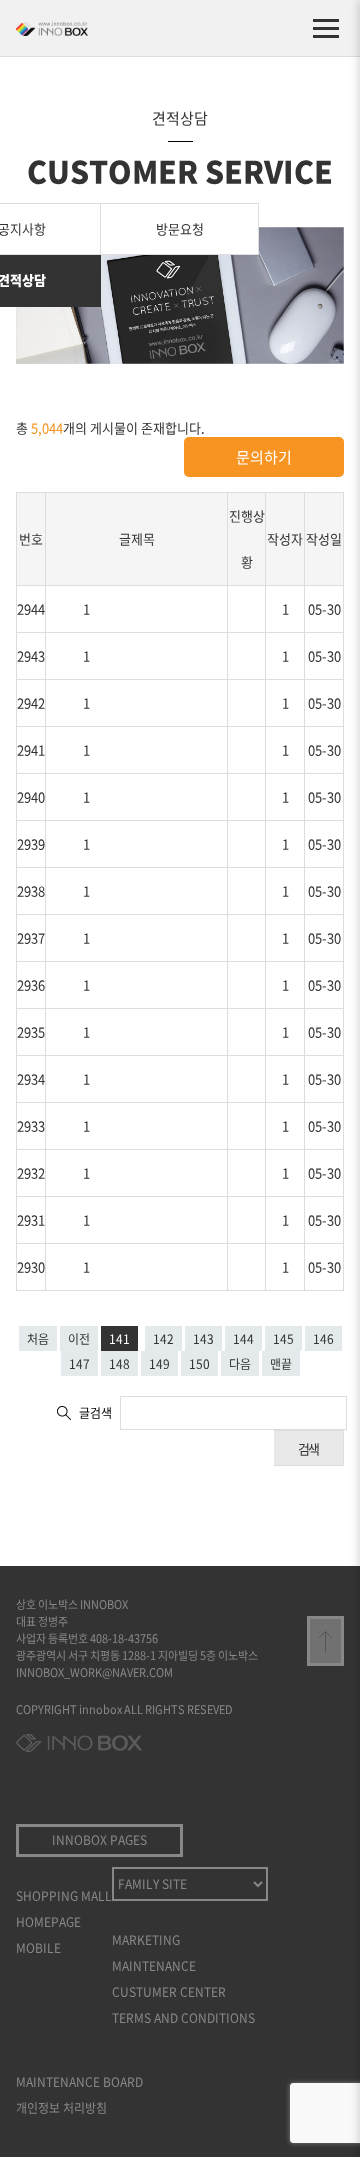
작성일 (324, 538)
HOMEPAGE (48, 1922)
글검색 (95, 1413)
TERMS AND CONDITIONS (183, 2018)
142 (163, 1339)
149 (159, 1364)
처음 (38, 1339)
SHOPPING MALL (64, 1896)
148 (119, 1364)
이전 (79, 1339)
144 (243, 1339)
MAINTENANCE (154, 1966)
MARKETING (146, 1940)
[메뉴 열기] (326, 28)
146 (323, 1339)
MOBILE (38, 1948)
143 (203, 1339)
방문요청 (180, 228)
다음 (240, 1364)
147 (79, 1364)
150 (199, 1364)
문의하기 (264, 457)
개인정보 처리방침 (61, 2108)
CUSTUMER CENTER (169, 1992)
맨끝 (281, 1364)
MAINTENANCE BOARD (79, 2082)
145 (283, 1339)
